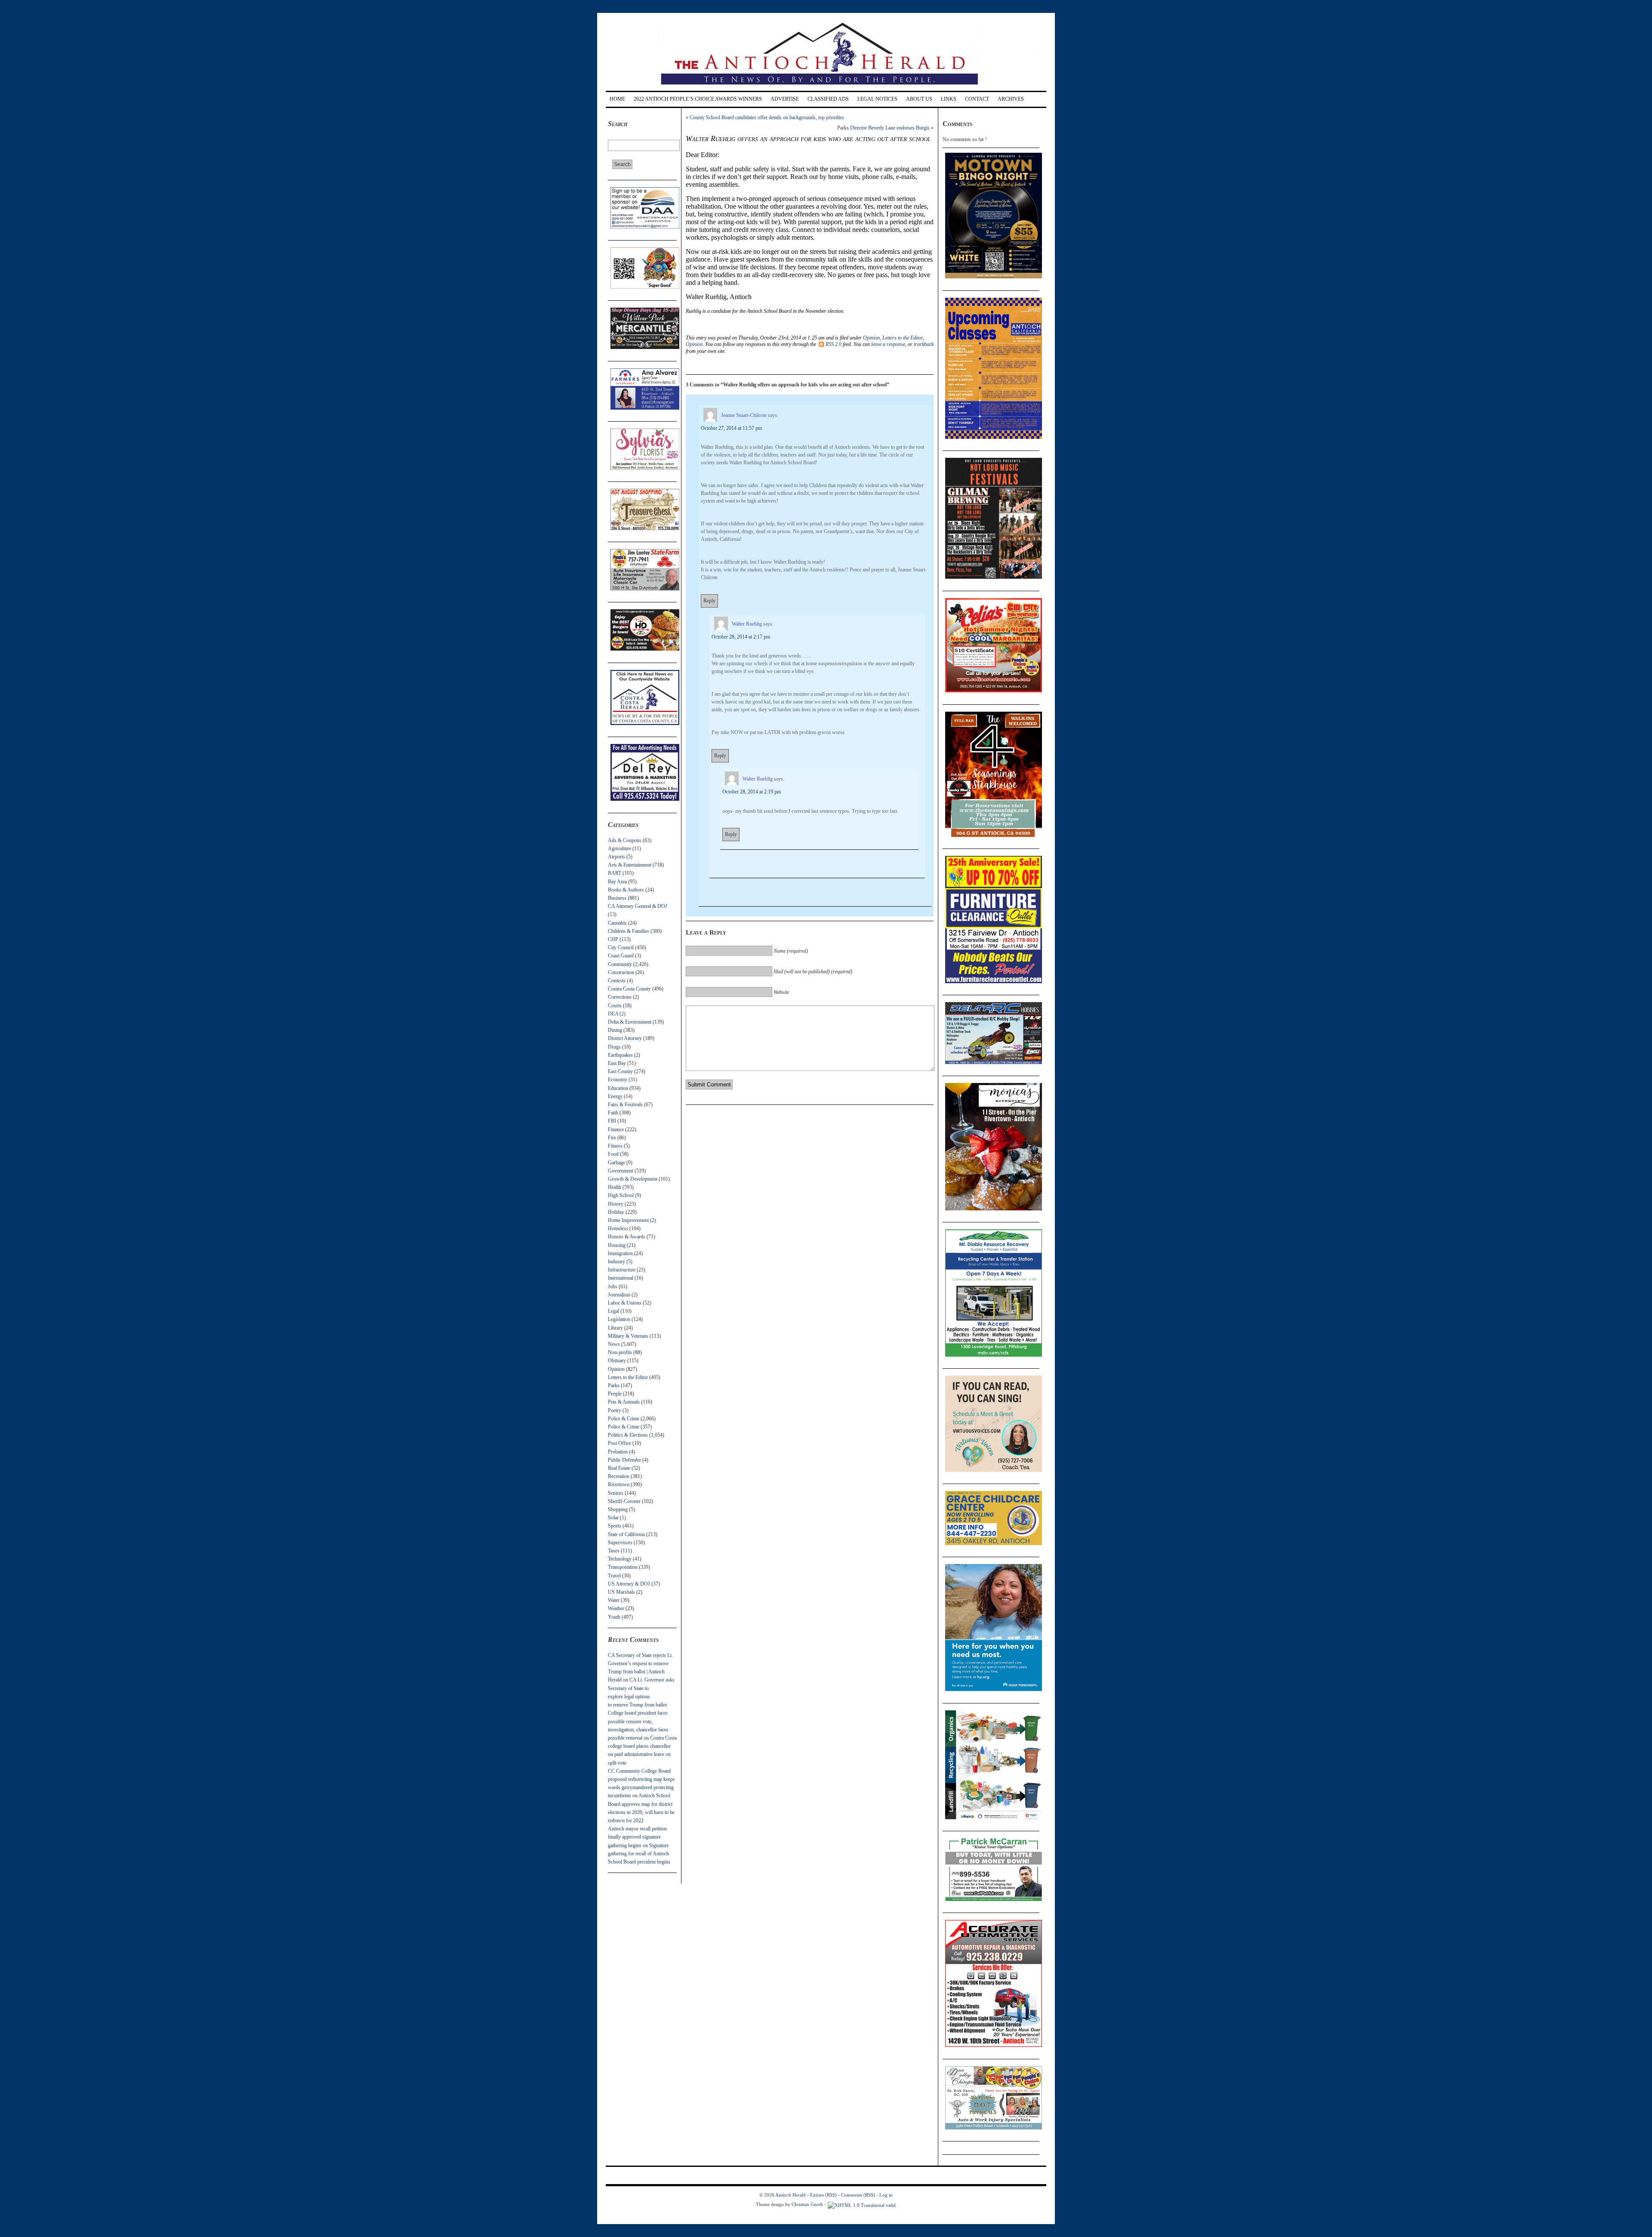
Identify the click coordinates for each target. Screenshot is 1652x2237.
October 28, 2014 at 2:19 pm (752, 792)
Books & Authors (626, 890)
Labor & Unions (625, 1303)
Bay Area (617, 882)
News (614, 1344)
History (616, 1204)
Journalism (619, 1295)
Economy (618, 1080)
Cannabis (617, 923)
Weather (616, 1608)
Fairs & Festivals (625, 1105)
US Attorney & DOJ (629, 1584)
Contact (977, 99)
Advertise (785, 99)
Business (617, 898)
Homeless (618, 1228)
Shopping (618, 1509)
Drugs (614, 1047)
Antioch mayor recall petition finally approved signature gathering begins (637, 1837)
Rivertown (619, 1484)
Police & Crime (624, 1419)
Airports (616, 857)
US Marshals (621, 1592)
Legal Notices (877, 99)
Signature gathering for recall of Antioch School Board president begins (639, 1854)
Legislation (619, 1319)
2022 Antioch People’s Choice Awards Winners (698, 99)
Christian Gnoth (807, 2204)
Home (617, 99)
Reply (709, 601)
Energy (615, 1096)
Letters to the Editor (628, 1377)
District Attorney (625, 1038)
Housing (617, 1245)
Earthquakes (620, 1055)
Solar (613, 1518)
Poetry (615, 1410)
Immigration (620, 1253)
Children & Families (629, 931)
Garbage (616, 1163)
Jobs (613, 1287)
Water (614, 1600)
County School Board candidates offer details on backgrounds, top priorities (767, 117)
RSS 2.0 (834, 344)
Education (618, 1088)
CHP (613, 939)
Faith (613, 1113)
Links (949, 99)
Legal (613, 1311)
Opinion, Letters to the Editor (893, 338)
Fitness (615, 1146)
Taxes (614, 1551)
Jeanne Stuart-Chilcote (744, 415)
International (621, 1278)
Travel (614, 1576)
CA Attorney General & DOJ (638, 906)
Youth (614, 1617)
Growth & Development (633, 1179)
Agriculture (619, 849)
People (615, 1394)
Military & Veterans (628, 1336)
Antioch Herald (791, 2195)
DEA (613, 1014)
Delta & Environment (630, 1022)
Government (621, 1171)
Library (615, 1328)
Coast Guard (621, 956)
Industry (616, 1262)
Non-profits (620, 1352)
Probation (618, 1452)
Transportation (623, 1567)
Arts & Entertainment (630, 865)
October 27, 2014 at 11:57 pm (731, 428)
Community (620, 964)
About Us (919, 99)
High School (621, 1195)
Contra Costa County (629, 989)
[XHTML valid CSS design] (862, 2204)
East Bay (617, 1063)
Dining (615, 1030)
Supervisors (620, 1543)
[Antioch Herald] (825, 88)
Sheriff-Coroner (624, 1501)
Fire (612, 1138)
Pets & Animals (624, 1402)
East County (620, 1071)
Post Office (619, 1443)
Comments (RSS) (858, 2195)
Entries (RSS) (823, 2195)
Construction (621, 972)
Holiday (616, 1212)
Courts (615, 1006)
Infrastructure (622, 1270)
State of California (626, 1534)
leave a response (888, 344)
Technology (620, 1559)
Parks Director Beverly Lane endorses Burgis (883, 128)
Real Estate (619, 1468)
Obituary (617, 1361)
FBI (612, 1121)
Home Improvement (628, 1220)
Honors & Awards (627, 1237)
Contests (617, 981)
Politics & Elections (628, 1435)
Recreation (619, 1476)
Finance (616, 1129)
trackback (924, 344)
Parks (614, 1385)
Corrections (620, 997)
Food (613, 1154)
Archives (1011, 99)
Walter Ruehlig (747, 624)
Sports (615, 1526)
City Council (621, 947)
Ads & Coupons (625, 840)
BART (615, 873)
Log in (886, 2195)
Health (615, 1187)
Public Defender (624, 1460)
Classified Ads (828, 99)
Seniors (616, 1493)
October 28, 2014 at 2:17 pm (741, 637)
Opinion (616, 1369)
